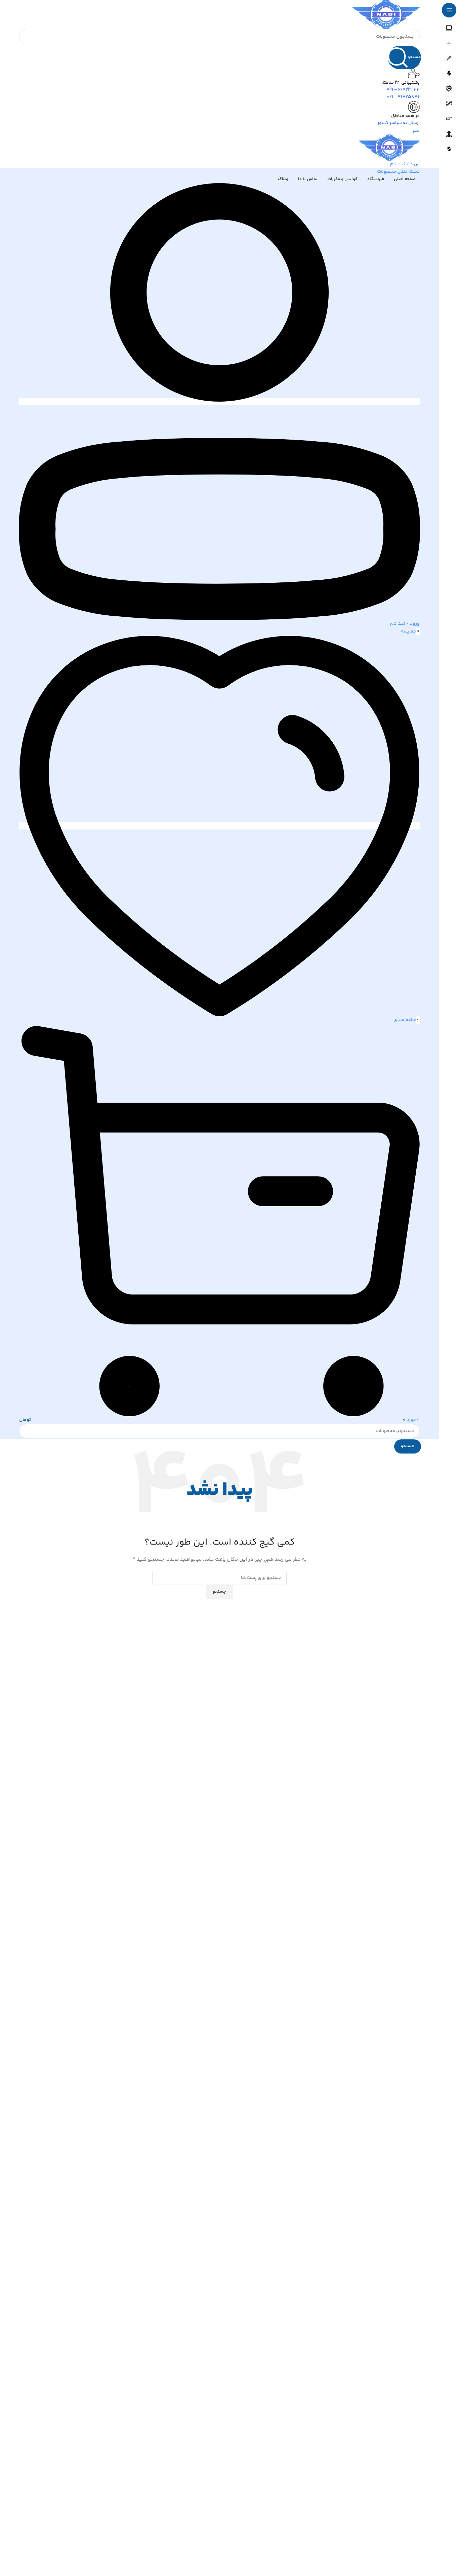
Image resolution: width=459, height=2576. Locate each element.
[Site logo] (386, 14)
